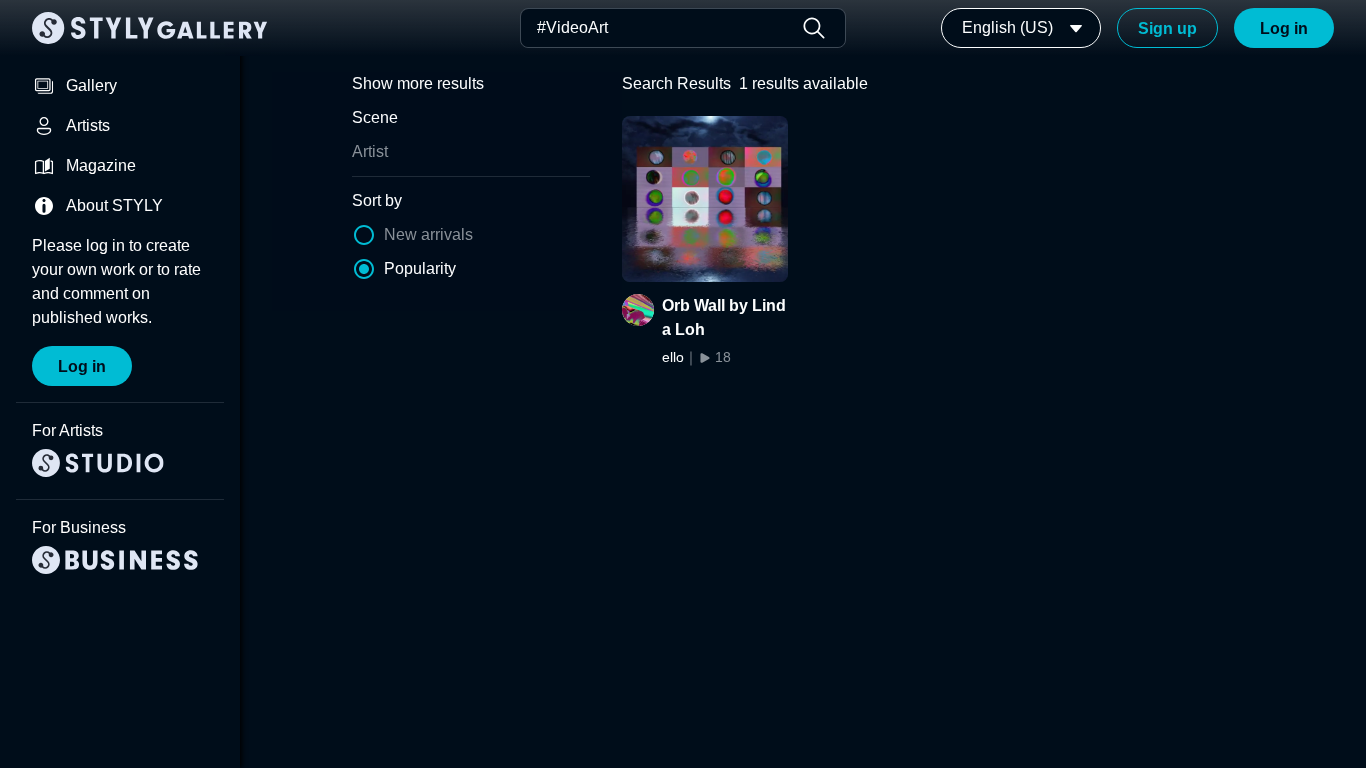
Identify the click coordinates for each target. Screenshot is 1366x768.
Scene (375, 117)
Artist (370, 151)
